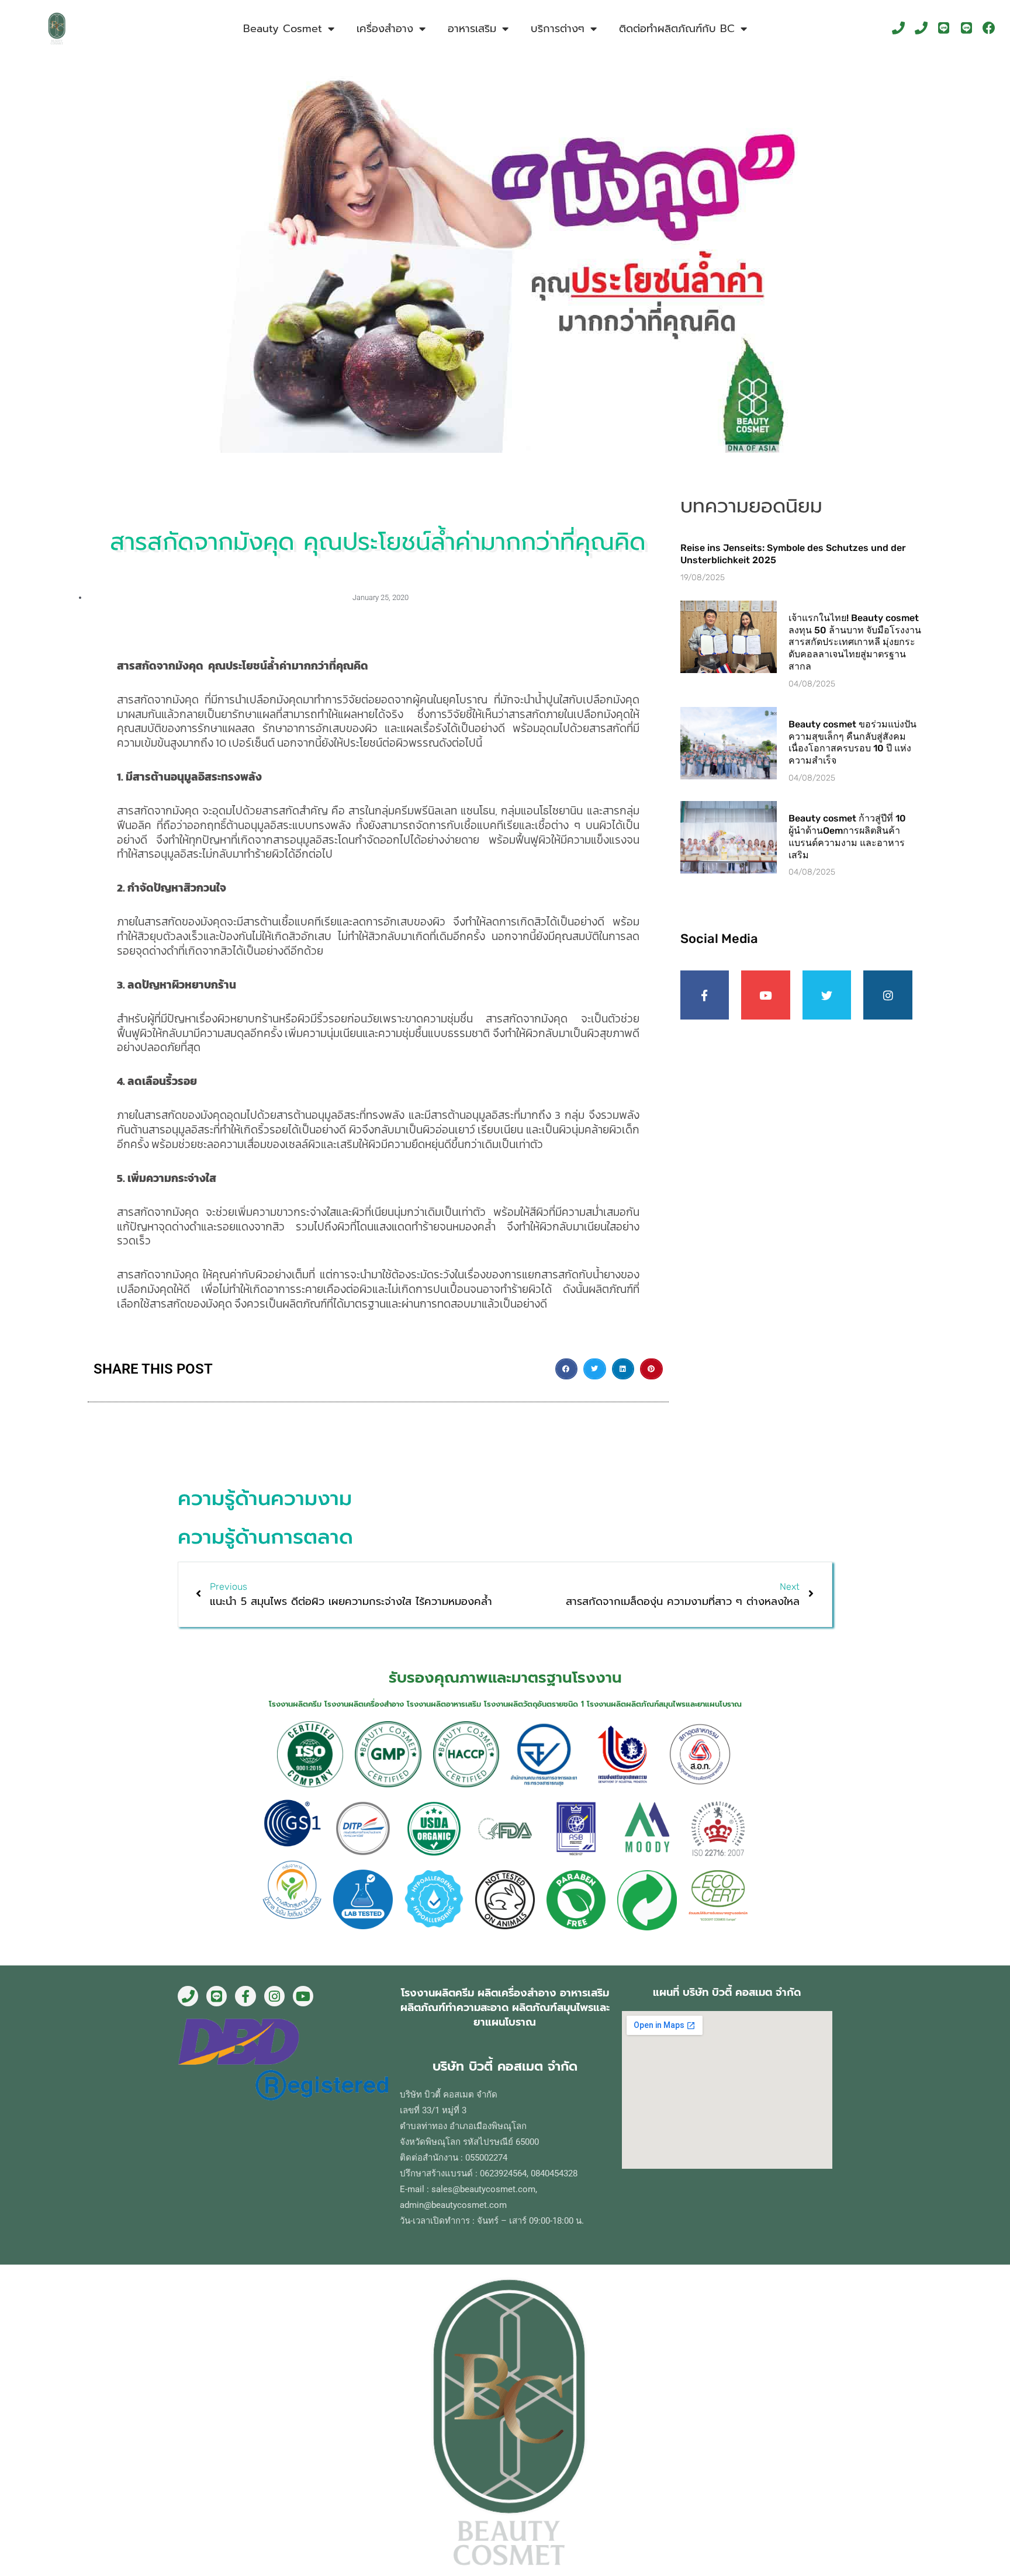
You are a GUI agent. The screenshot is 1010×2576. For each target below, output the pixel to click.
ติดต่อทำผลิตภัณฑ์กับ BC (677, 29)
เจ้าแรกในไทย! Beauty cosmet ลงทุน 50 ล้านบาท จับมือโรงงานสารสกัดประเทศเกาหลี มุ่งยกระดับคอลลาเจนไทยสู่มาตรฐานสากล (855, 642)
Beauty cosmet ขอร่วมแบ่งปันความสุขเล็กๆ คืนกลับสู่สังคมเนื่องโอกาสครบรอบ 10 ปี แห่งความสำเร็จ (852, 742)
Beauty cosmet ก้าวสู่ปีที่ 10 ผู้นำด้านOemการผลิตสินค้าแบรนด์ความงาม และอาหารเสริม (847, 836)
